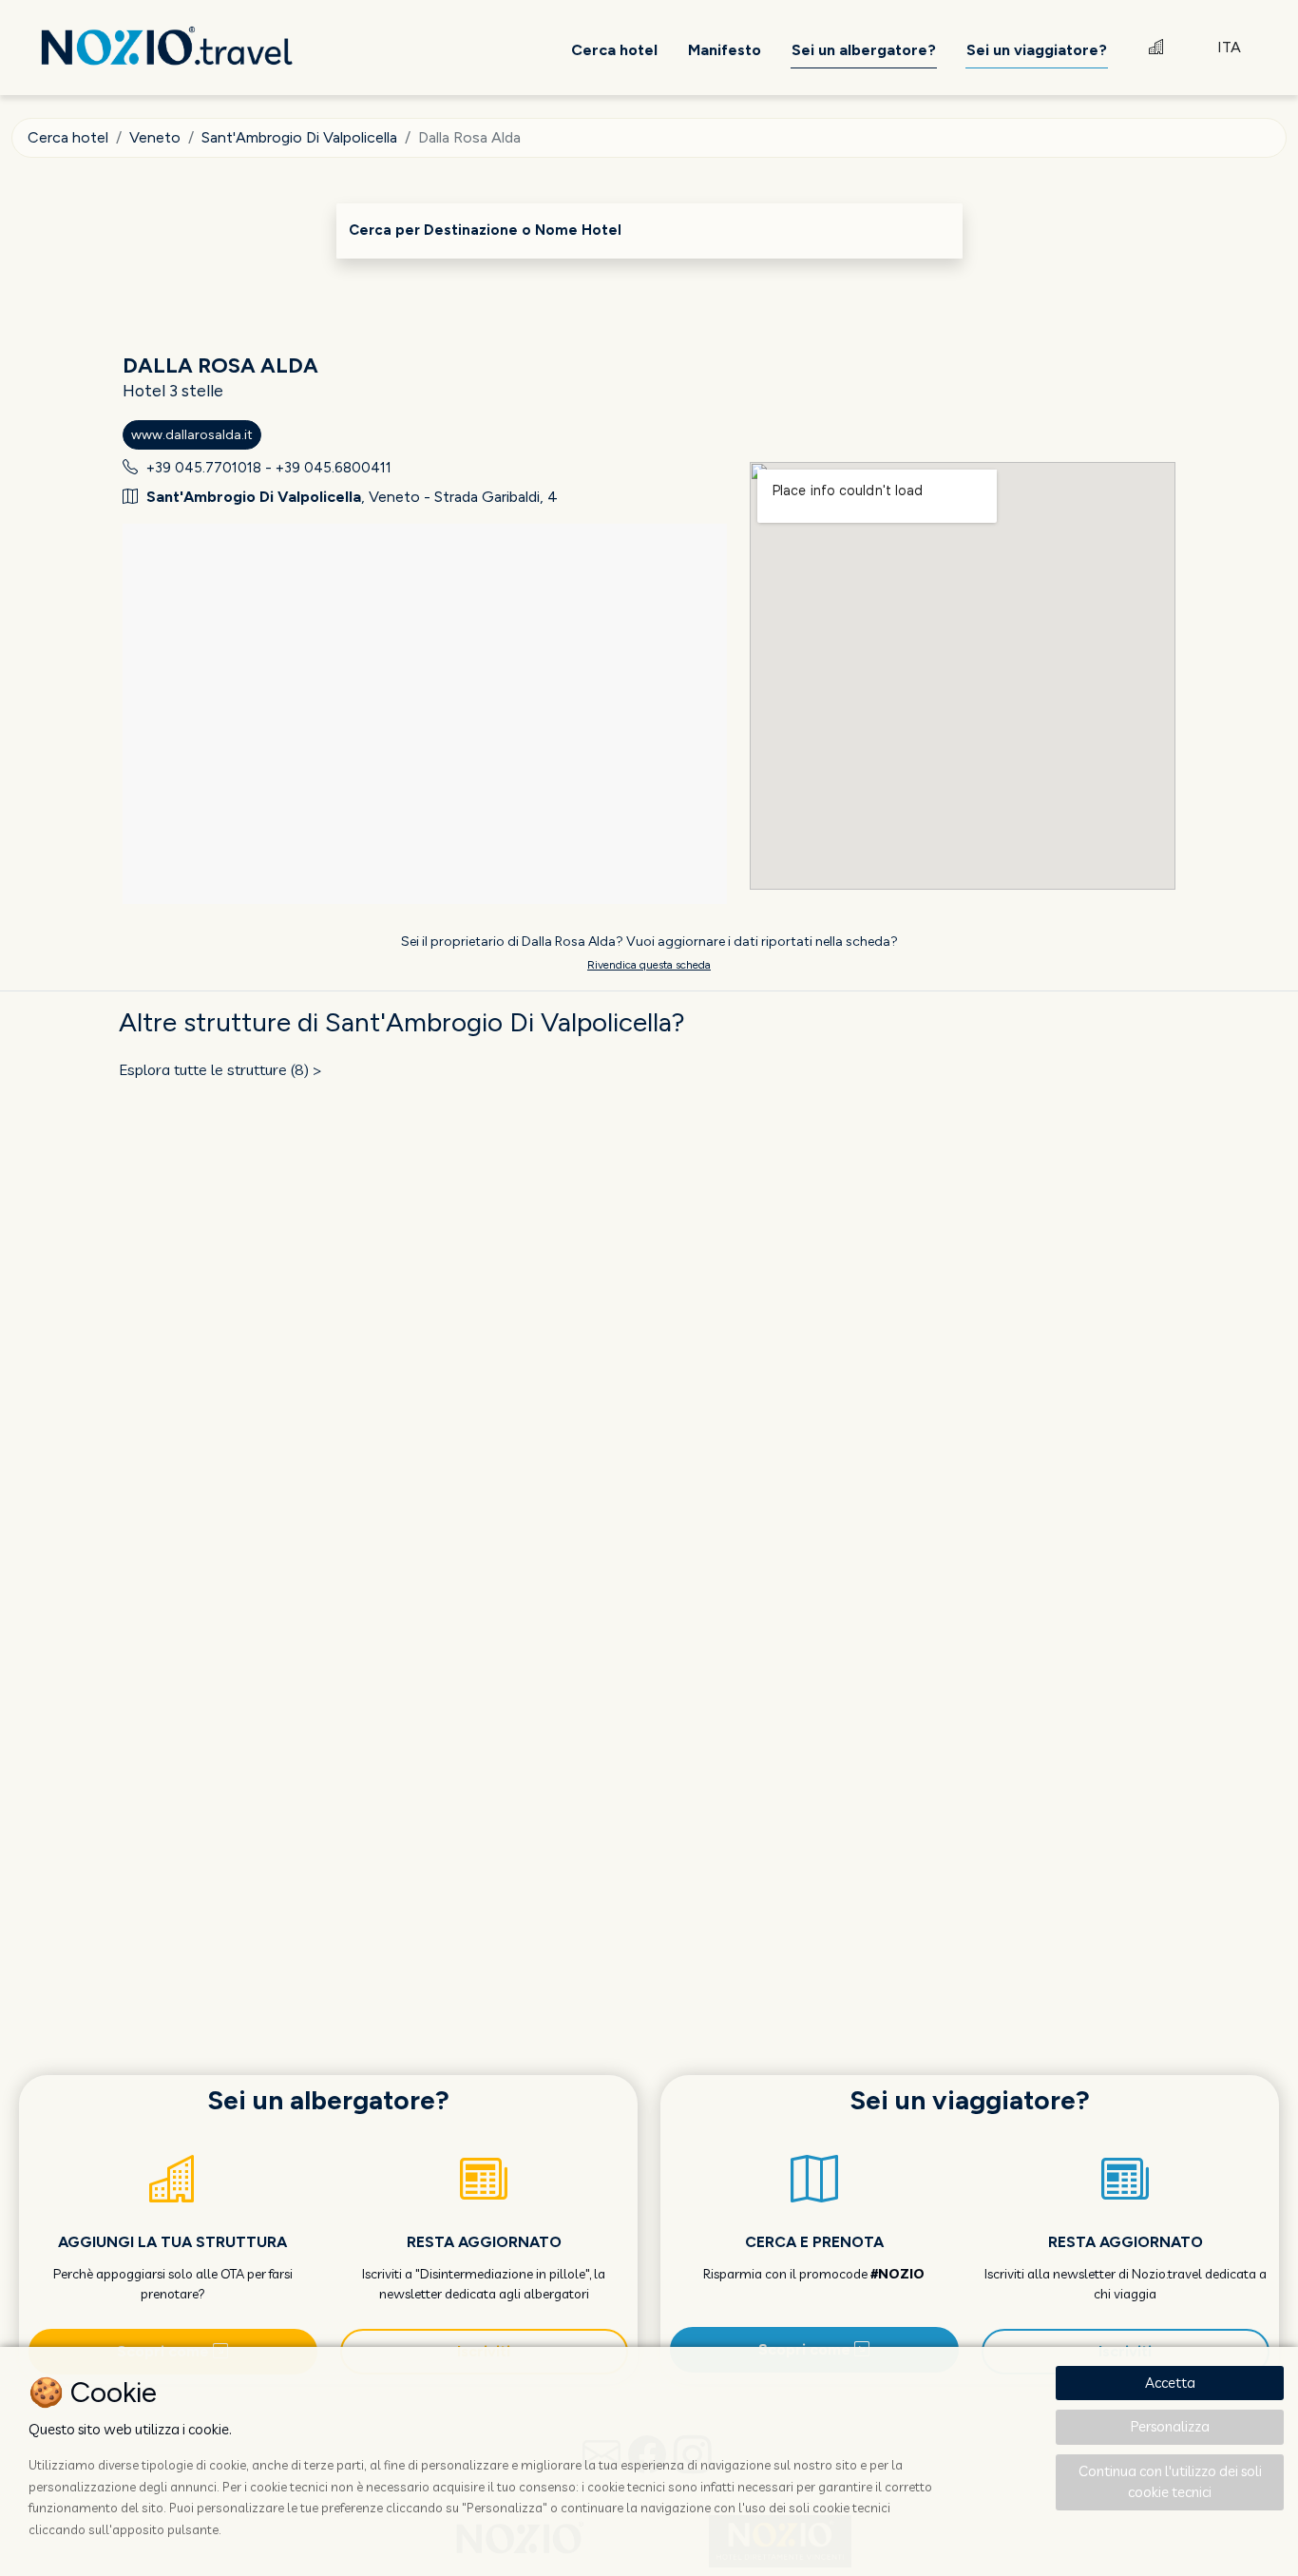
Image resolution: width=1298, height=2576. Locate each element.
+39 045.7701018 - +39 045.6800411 (269, 468)
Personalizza (1170, 2426)
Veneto (155, 137)
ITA (1229, 47)
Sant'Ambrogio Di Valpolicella (299, 137)
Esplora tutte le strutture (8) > (220, 1069)
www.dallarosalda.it (192, 435)
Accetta (1170, 2383)
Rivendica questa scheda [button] (649, 965)
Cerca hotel (68, 137)
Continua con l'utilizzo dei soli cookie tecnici (1170, 2482)
